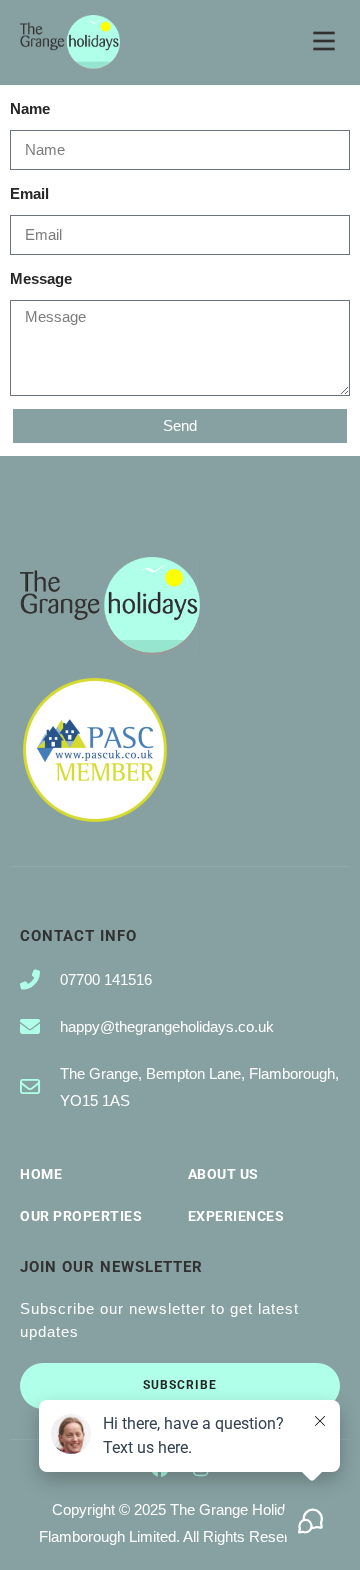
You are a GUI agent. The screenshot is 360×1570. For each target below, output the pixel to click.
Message (41, 278)
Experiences (236, 1216)
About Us (223, 1174)
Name (30, 108)
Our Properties (81, 1216)
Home (41, 1174)
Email (29, 193)
